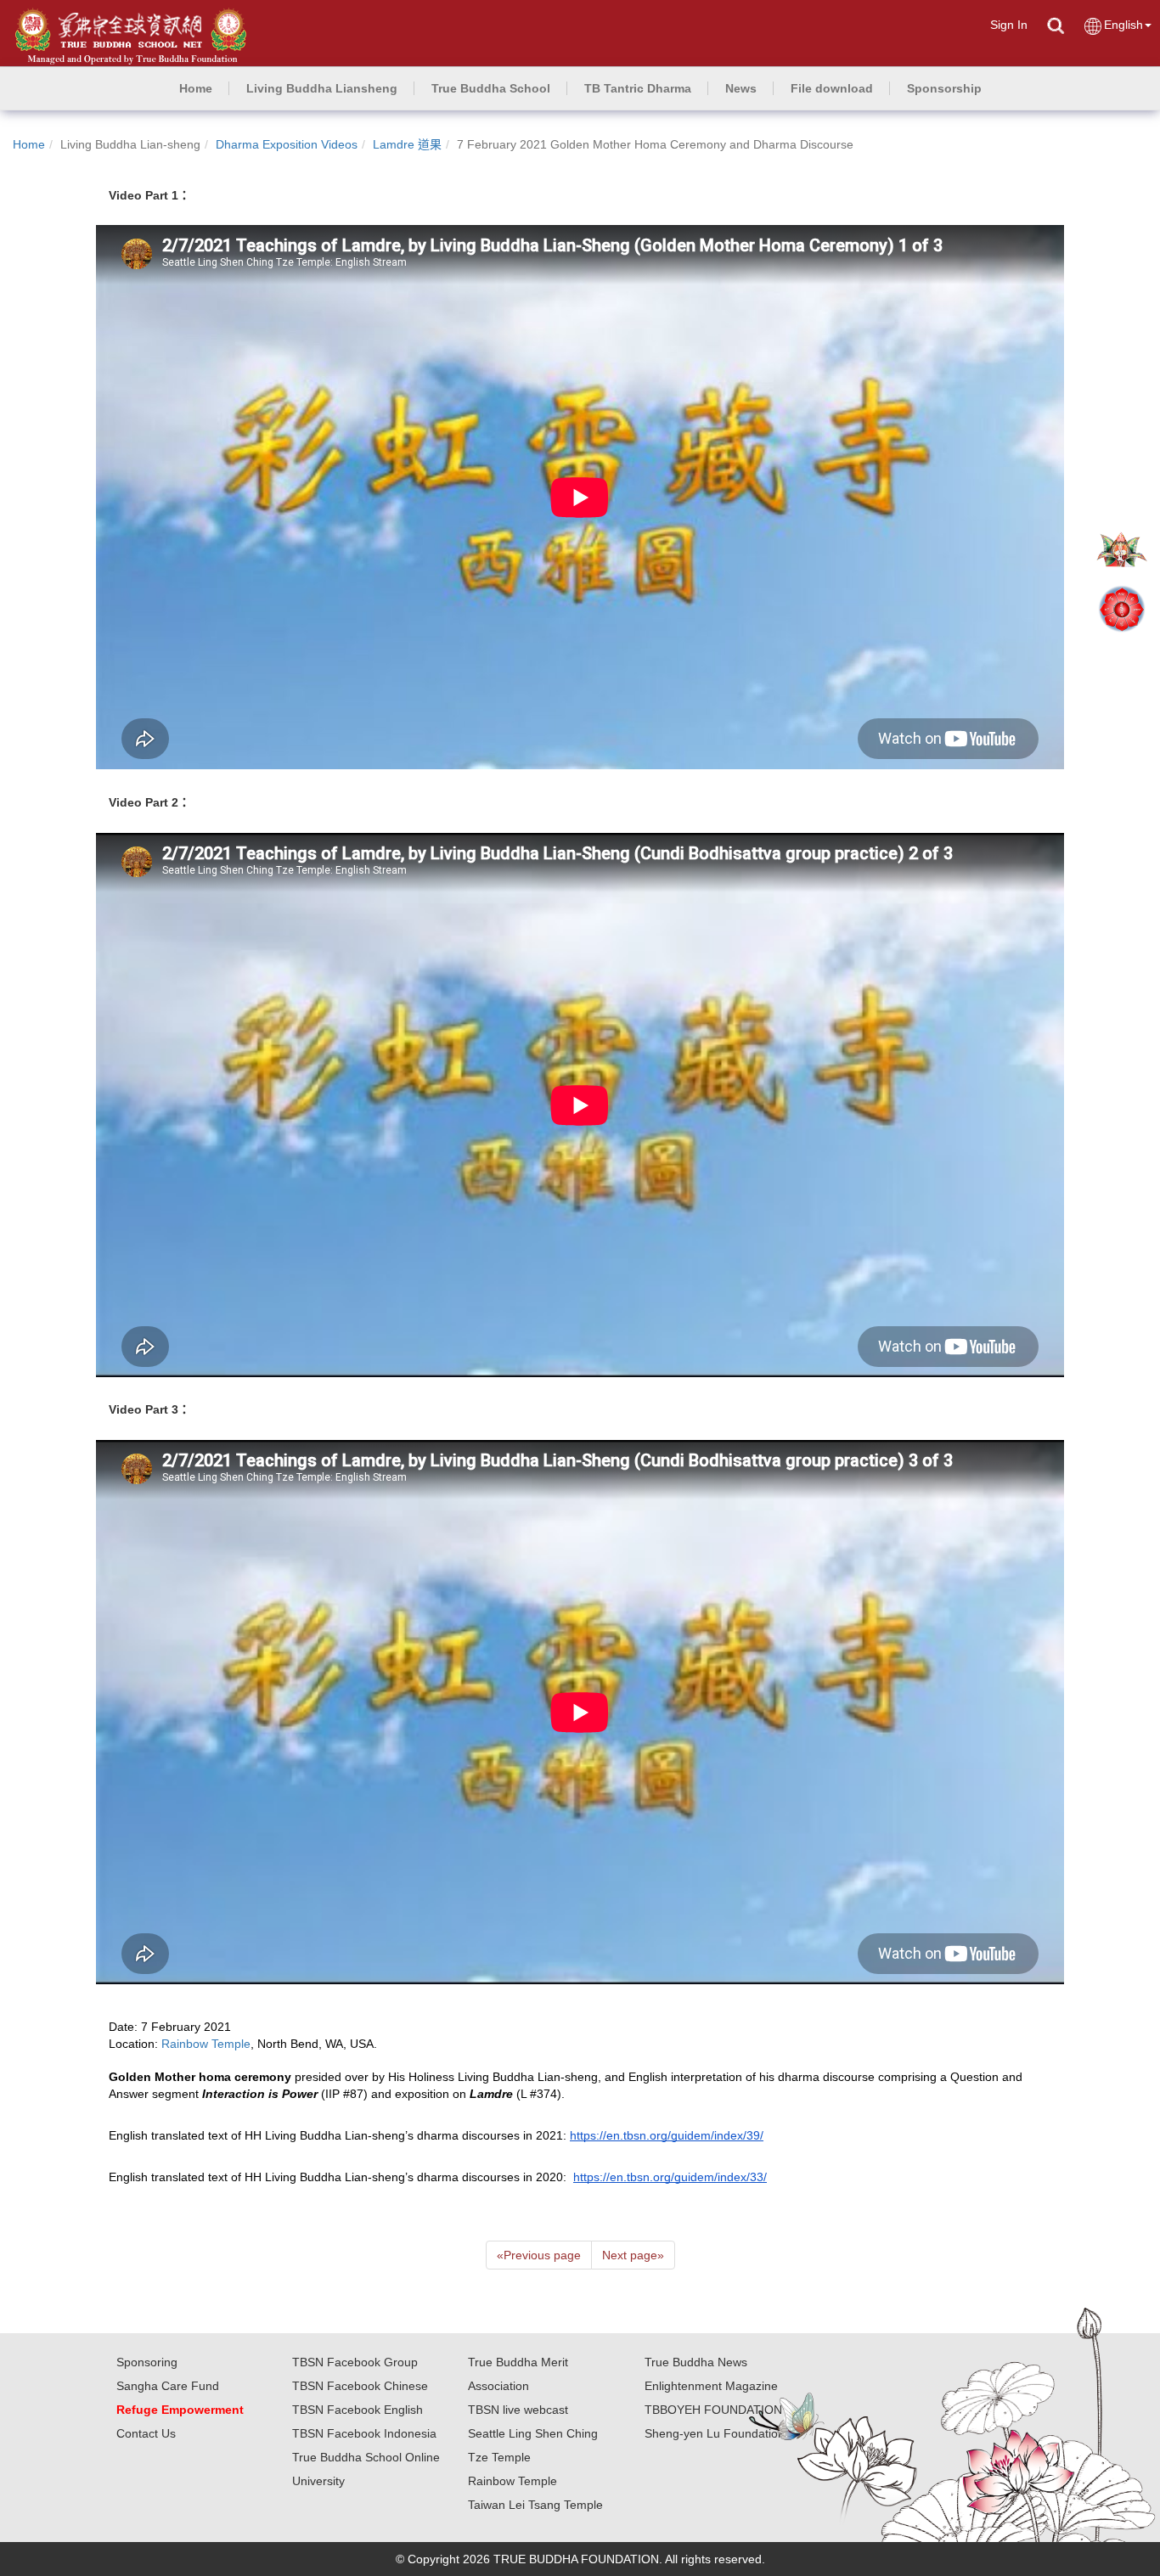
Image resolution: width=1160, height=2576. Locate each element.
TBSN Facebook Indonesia (364, 2433)
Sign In (1009, 25)
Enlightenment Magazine (711, 2386)
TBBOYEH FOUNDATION (713, 2410)
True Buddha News (696, 2362)
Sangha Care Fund (168, 2386)
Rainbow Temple (512, 2481)
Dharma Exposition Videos (287, 144)
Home (29, 144)
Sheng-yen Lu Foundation (715, 2433)
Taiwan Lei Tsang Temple (535, 2505)
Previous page (539, 2255)
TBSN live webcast (518, 2410)
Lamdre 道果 (407, 144)
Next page (633, 2255)
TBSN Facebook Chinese (360, 2386)
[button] (322, 88)
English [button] (1123, 25)
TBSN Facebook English (358, 2410)
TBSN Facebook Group (355, 2362)
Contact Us (146, 2433)
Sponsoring (147, 2362)
